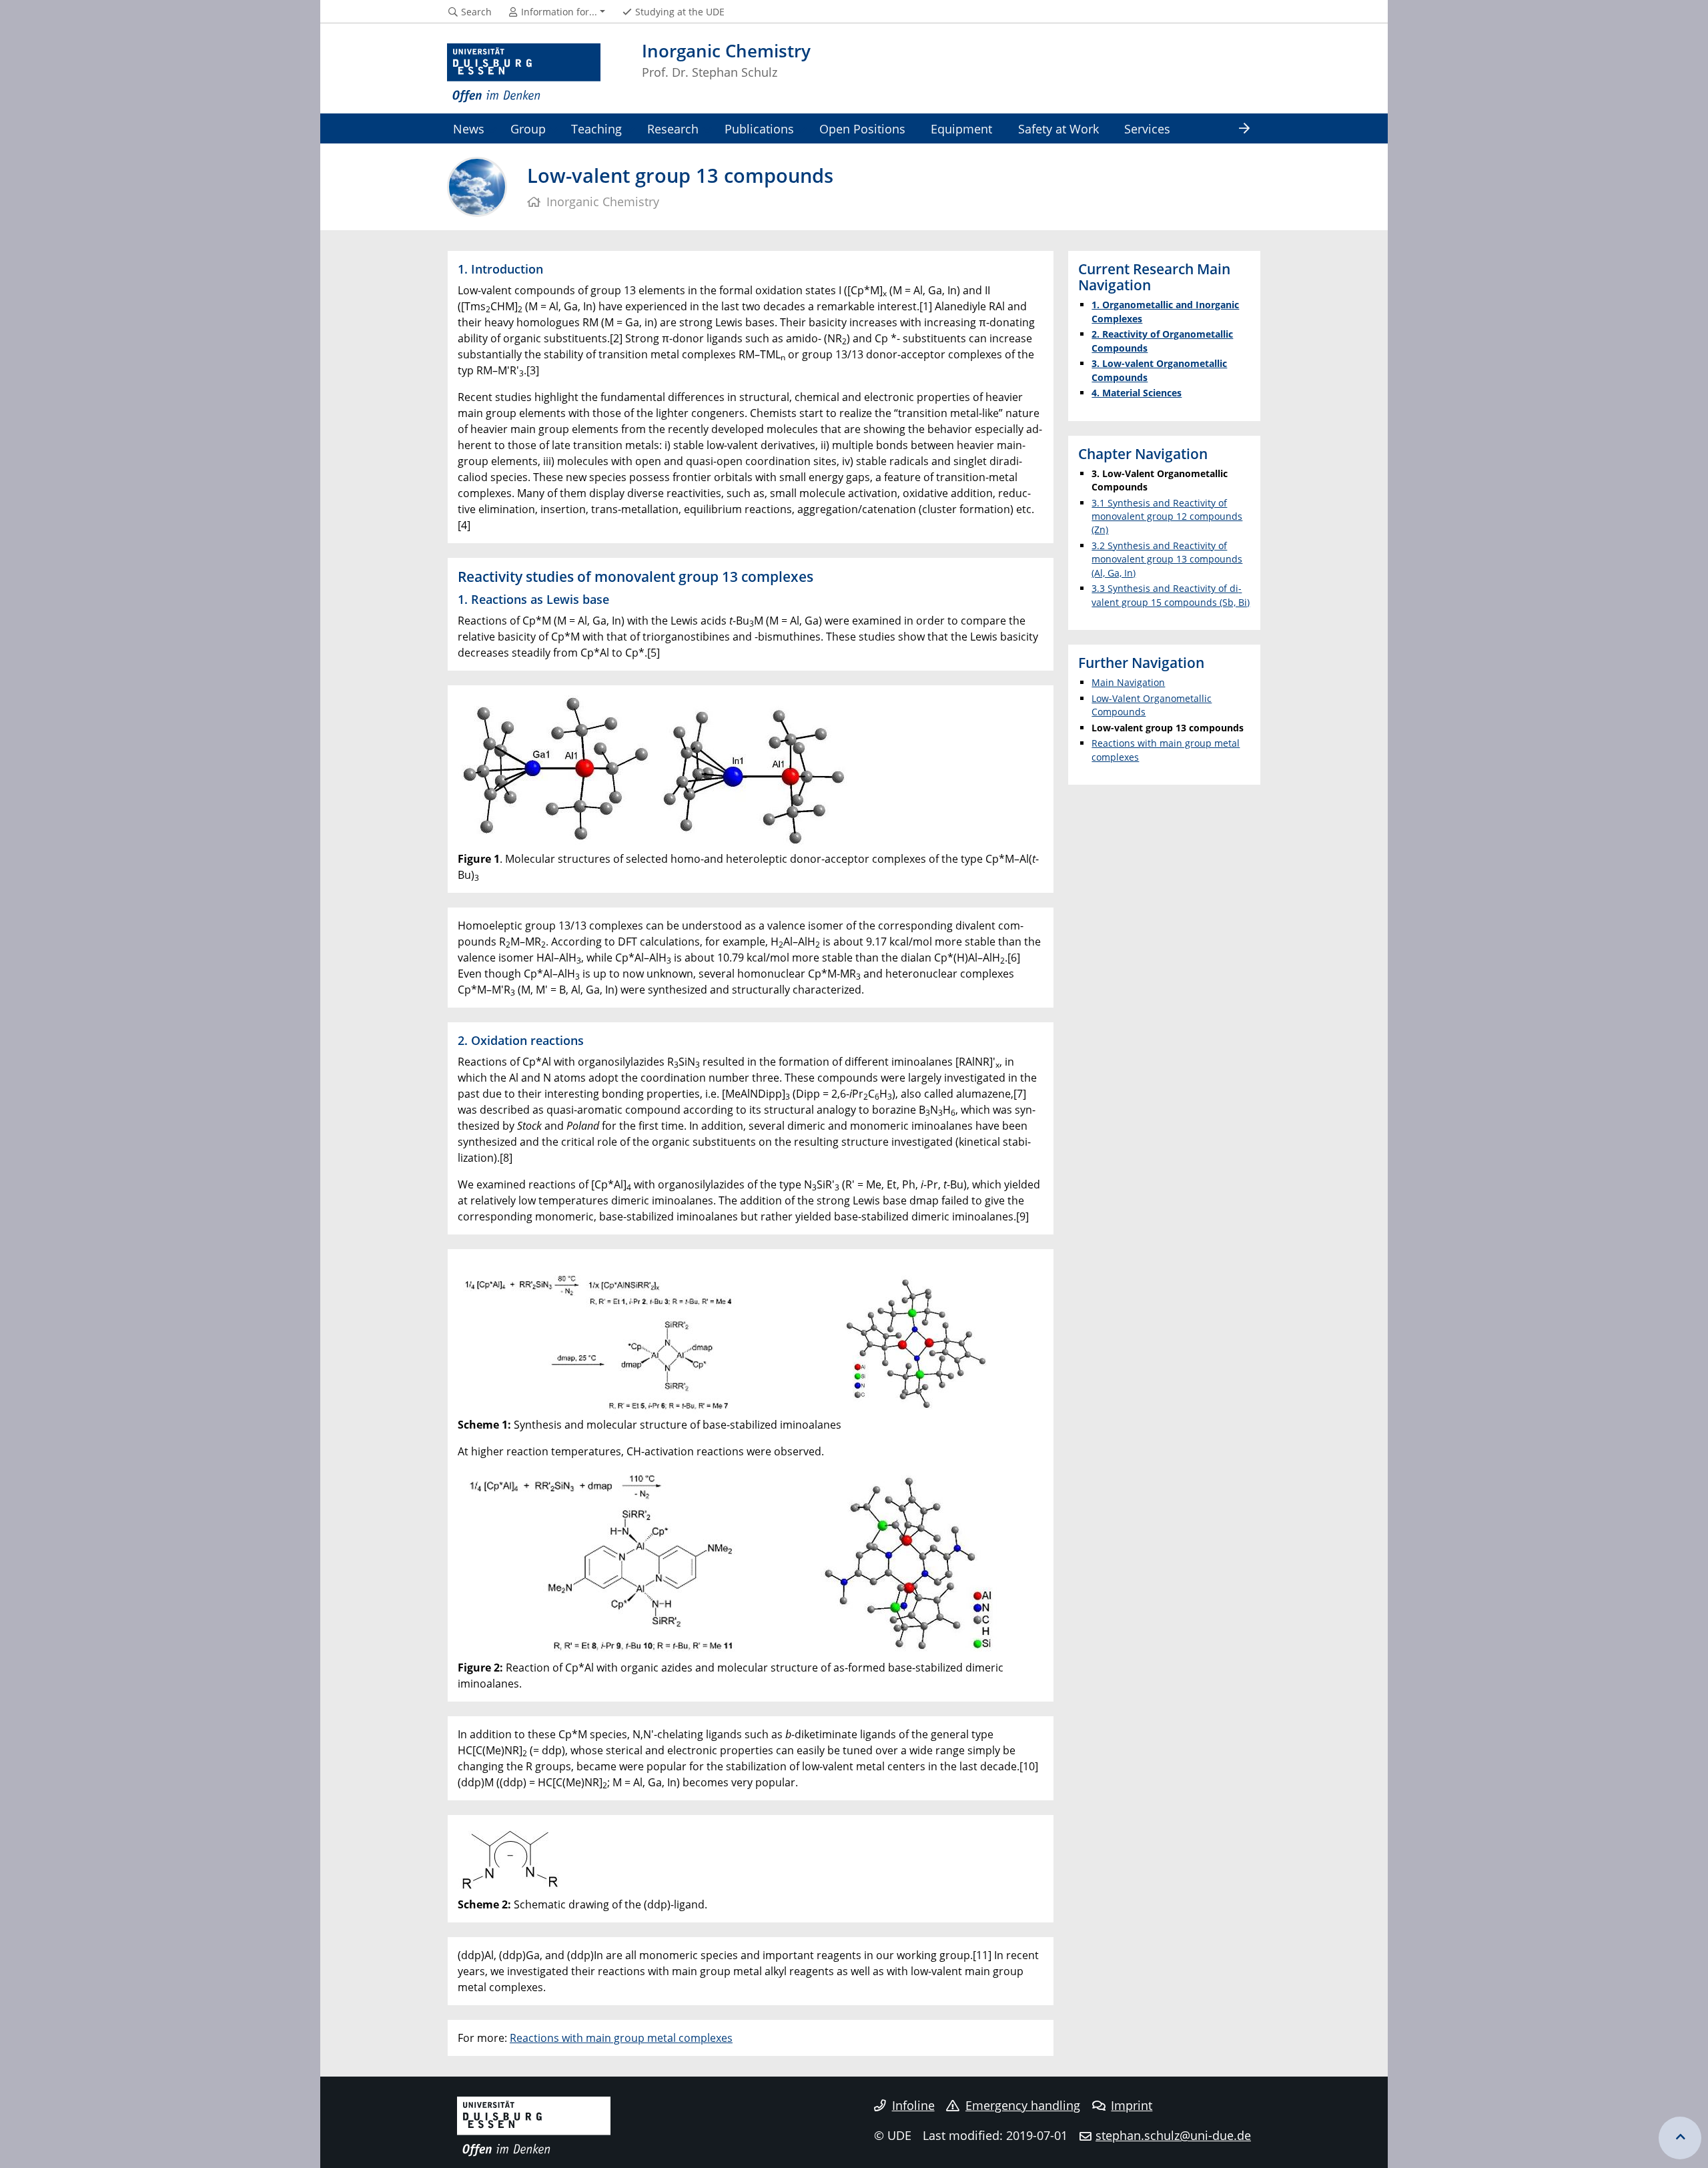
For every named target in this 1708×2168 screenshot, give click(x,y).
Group (528, 128)
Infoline (913, 2105)
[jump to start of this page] (1680, 2138)
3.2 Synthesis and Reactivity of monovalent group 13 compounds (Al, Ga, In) (1167, 559)
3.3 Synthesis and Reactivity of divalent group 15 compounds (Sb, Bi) (1171, 595)
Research (673, 128)
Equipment (961, 128)
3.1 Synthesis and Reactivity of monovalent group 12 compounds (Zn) (1167, 516)
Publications (759, 128)
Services (1147, 128)
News (469, 128)
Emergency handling (1023, 2105)
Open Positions (862, 128)
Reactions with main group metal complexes (621, 2038)
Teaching (596, 128)
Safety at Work (1058, 128)
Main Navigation (1128, 682)
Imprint (1132, 2105)
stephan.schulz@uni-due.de (1173, 2135)
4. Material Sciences (1137, 393)
